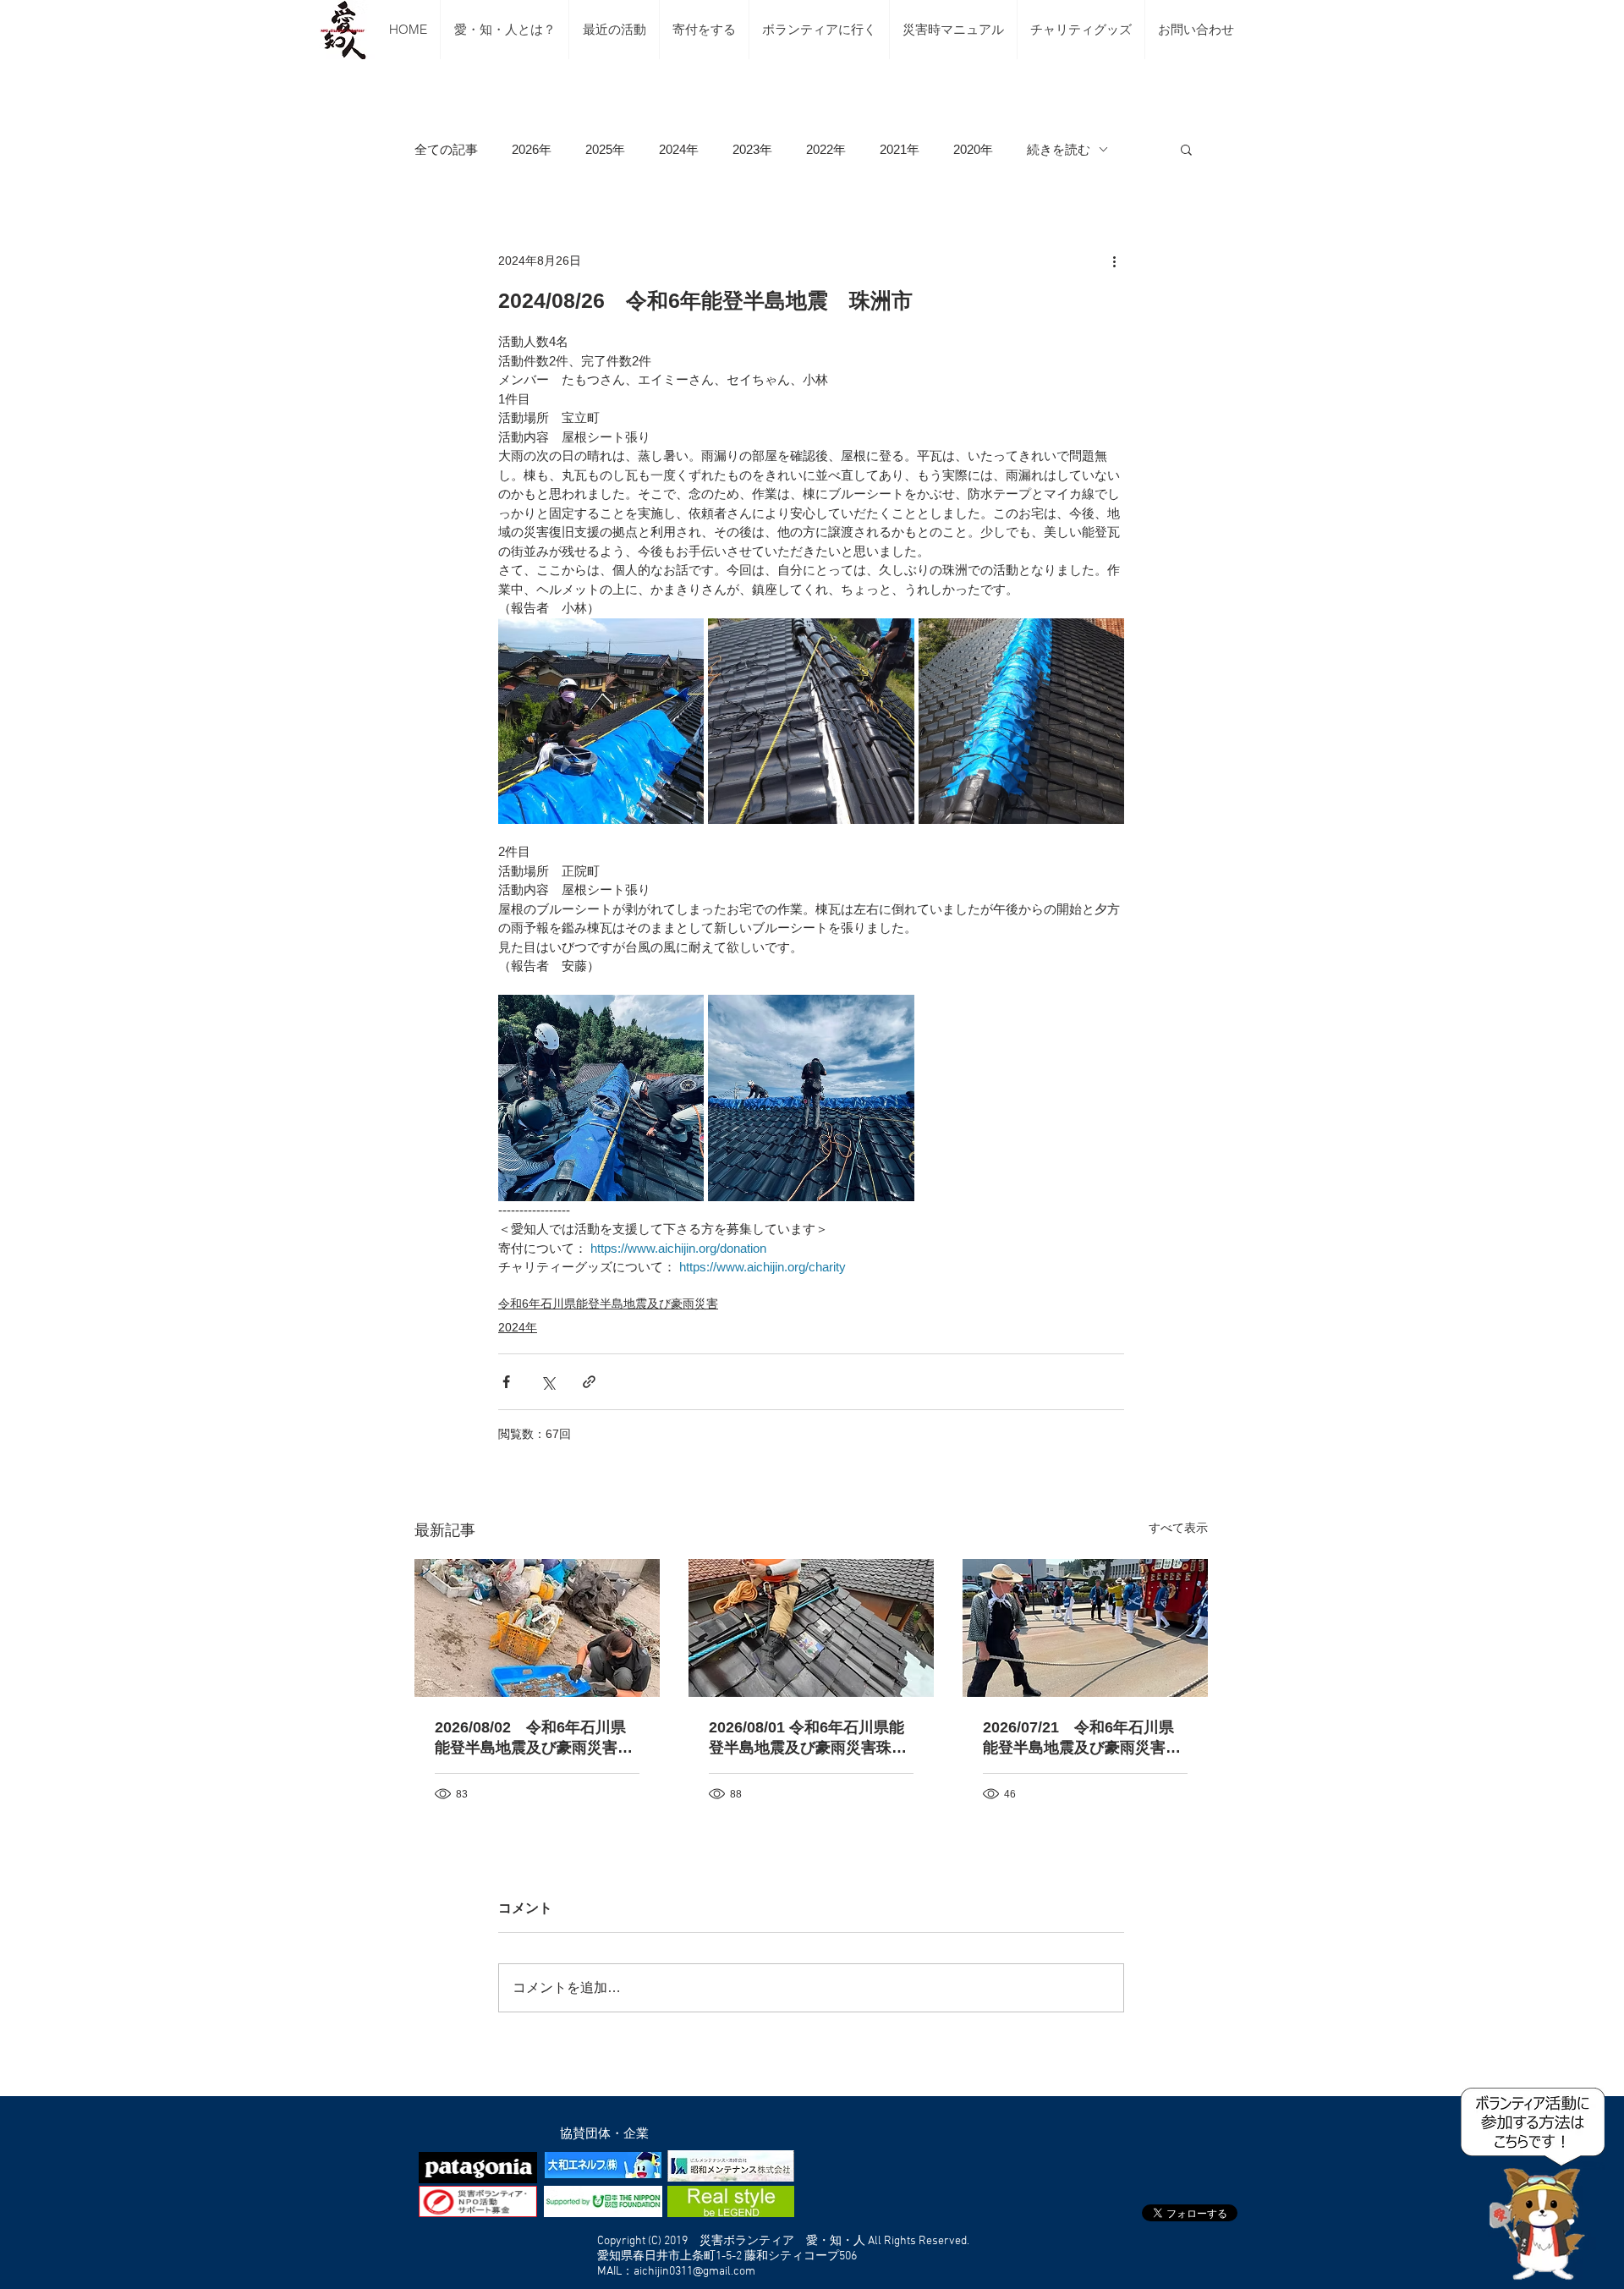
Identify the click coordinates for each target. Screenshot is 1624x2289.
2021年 (900, 149)
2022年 (826, 149)
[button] (1186, 149)
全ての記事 (446, 149)
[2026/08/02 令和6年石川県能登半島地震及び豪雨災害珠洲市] (537, 1628)
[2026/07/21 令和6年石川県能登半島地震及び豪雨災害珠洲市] (1085, 1628)
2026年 (532, 149)
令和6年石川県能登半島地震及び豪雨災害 (608, 1304)
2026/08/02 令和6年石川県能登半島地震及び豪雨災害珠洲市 (534, 1738)
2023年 (752, 149)
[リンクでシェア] (589, 1382)
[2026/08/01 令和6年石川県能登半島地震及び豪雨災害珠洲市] (811, 1628)
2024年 (679, 149)
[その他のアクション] (1114, 261)
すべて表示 (1178, 1528)
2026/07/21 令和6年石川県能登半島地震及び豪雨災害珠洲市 (1082, 1738)
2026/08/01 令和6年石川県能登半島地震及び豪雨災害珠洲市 (808, 1738)
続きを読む (1059, 149)
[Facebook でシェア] (506, 1382)
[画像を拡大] (601, 721)
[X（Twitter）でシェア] (548, 1382)
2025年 (605, 149)
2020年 (973, 149)
